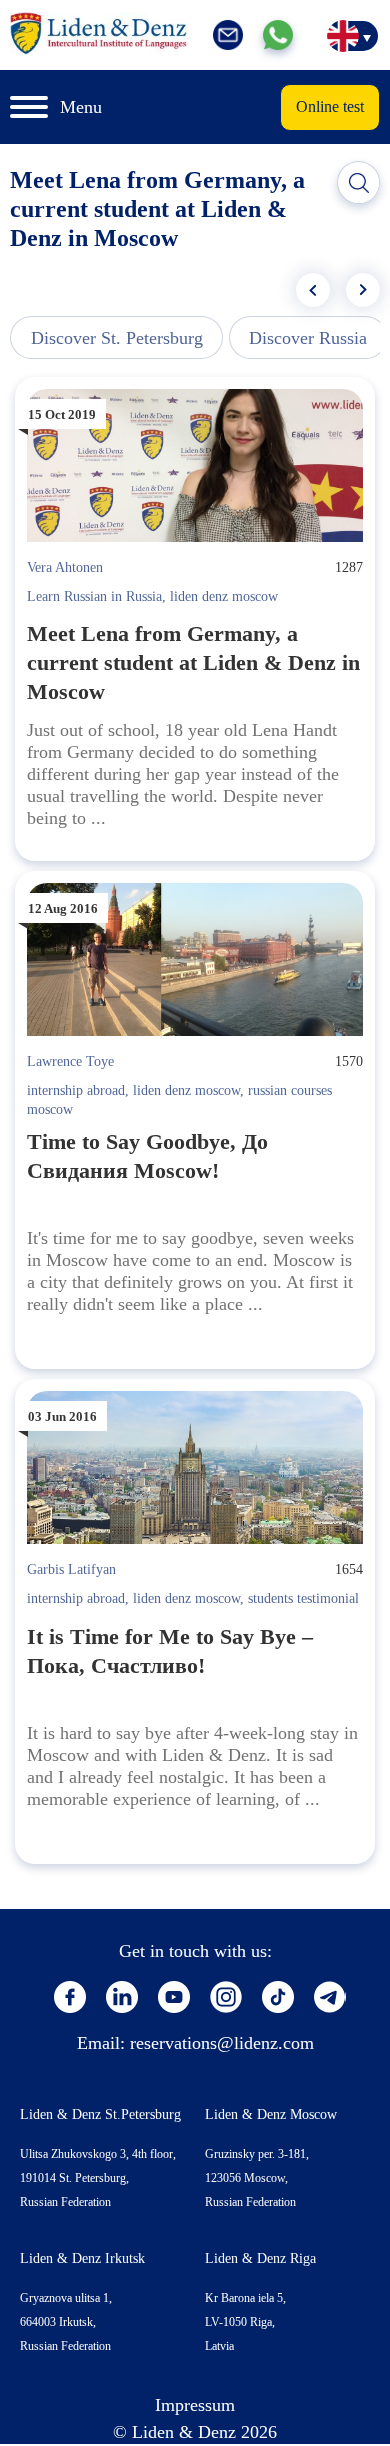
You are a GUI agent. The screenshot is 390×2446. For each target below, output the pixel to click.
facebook (70, 1997)
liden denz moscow (224, 596)
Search (359, 183)
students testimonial (303, 1598)
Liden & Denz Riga (260, 2258)
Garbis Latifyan (71, 1569)
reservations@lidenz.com (222, 2043)
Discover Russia (308, 338)
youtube (174, 1997)
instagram (226, 1997)
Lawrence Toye (70, 1061)
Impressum (195, 2405)
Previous (313, 290)
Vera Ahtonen (65, 567)
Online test (330, 106)
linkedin (122, 1997)
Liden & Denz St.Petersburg (100, 2114)
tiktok (278, 1997)
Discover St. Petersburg (117, 338)
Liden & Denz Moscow (271, 2114)
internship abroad (76, 1090)
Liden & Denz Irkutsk (82, 2258)
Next (363, 290)
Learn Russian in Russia (94, 596)
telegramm (330, 1997)
